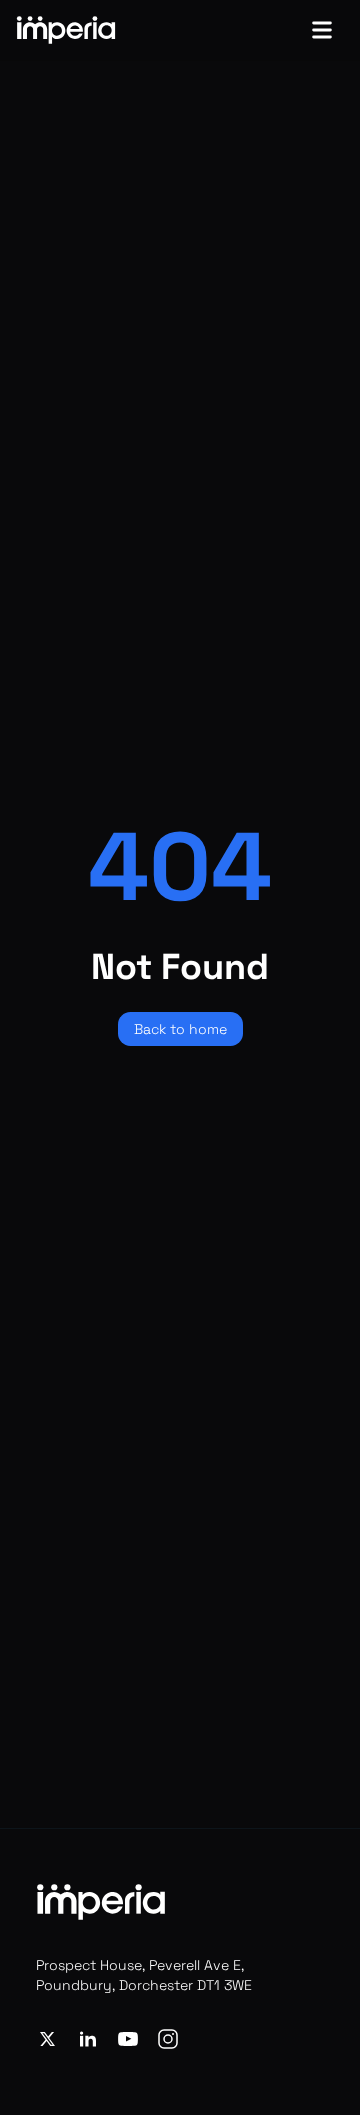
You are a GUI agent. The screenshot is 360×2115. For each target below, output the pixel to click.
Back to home (180, 1029)
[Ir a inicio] (66, 30)
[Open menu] (322, 30)
